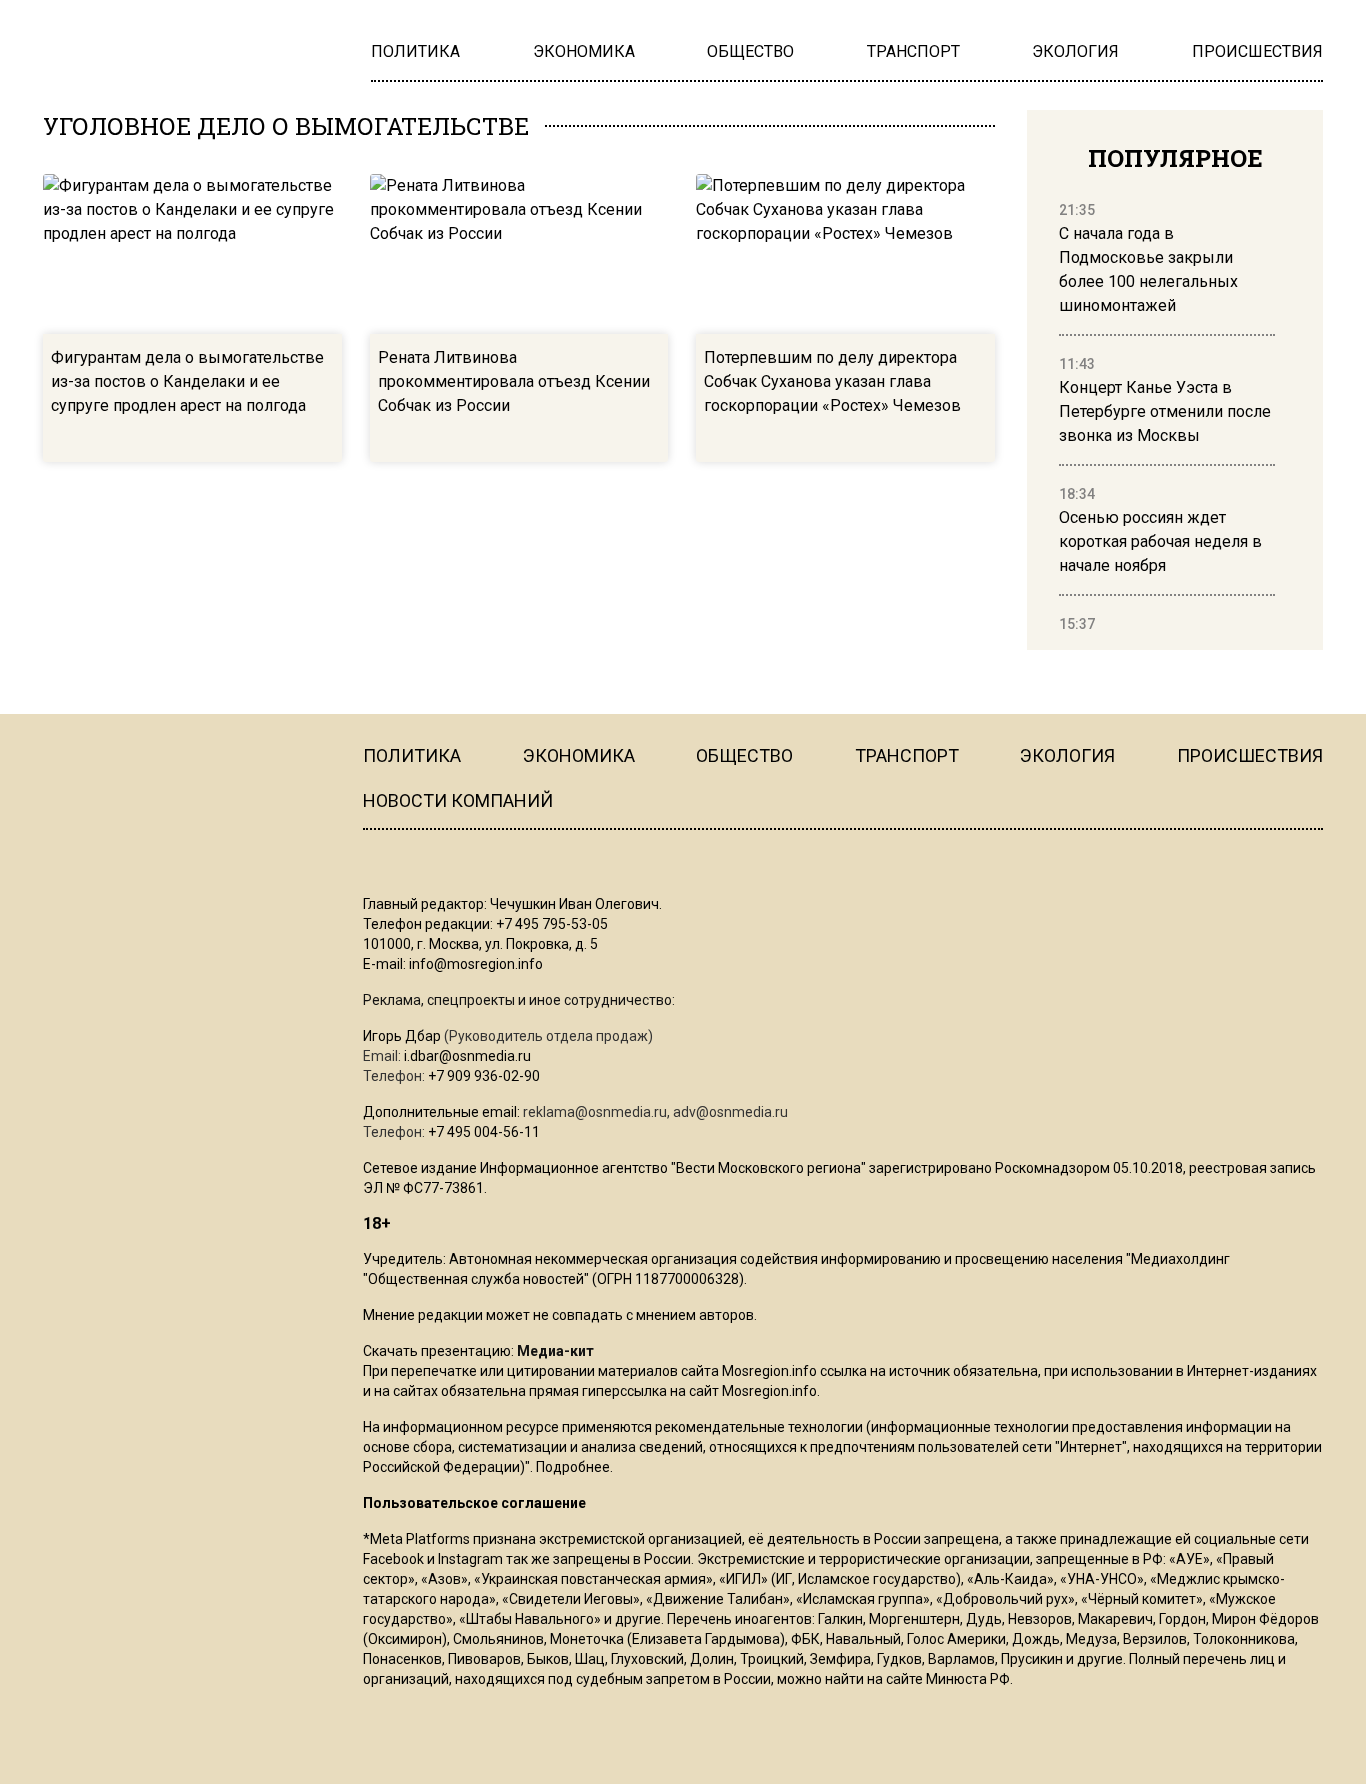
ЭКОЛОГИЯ (1067, 755)
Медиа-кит (555, 1351)
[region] (1167, 418)
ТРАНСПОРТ (907, 755)
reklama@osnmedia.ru (595, 1112)
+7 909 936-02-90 (484, 1076)
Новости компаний (458, 800)
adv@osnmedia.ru (730, 1112)
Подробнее (573, 1467)
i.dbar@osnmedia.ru (467, 1056)
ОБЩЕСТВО (744, 755)
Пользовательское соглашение (474, 1503)
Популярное (1175, 158)
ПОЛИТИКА (412, 755)
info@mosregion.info (476, 964)
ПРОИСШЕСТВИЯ (1250, 755)
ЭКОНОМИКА (579, 755)
